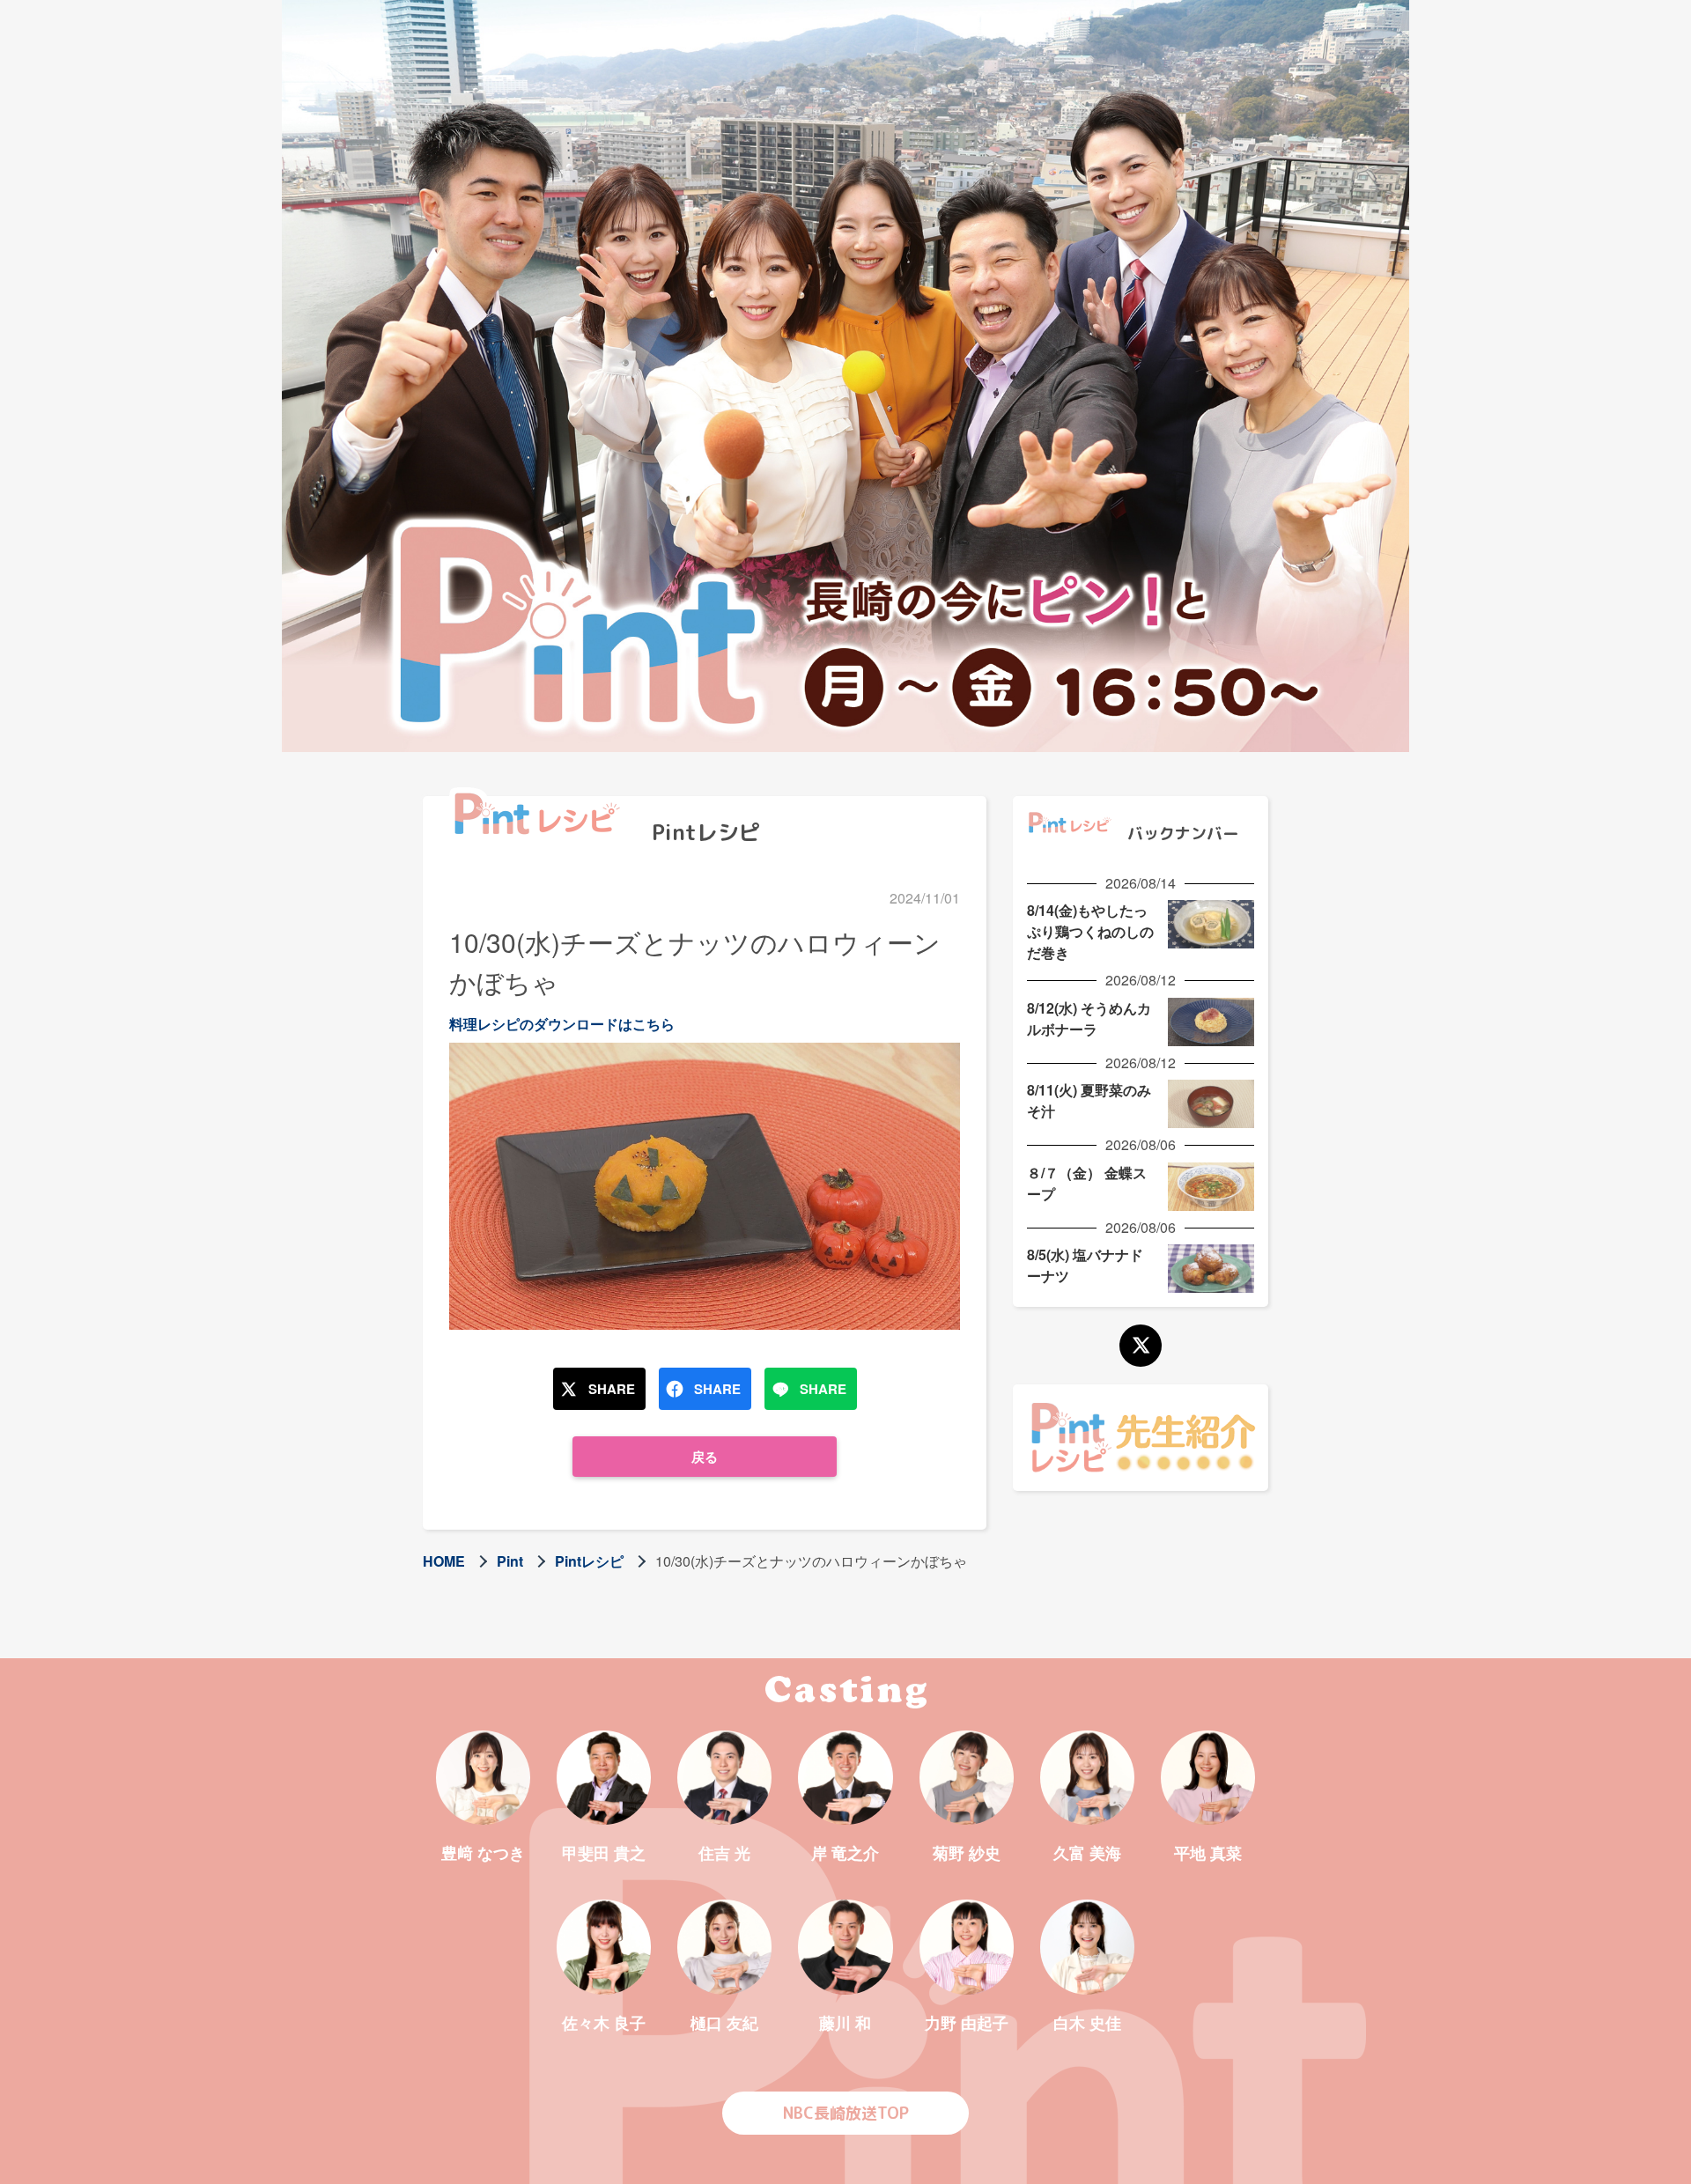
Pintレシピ (589, 1561)
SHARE (612, 1389)
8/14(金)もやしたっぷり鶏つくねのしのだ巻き (1090, 931)
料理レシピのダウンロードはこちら (562, 1024)
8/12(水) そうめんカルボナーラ (1089, 1018)
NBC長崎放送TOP (846, 2113)
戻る (705, 1457)
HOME (444, 1561)
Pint (510, 1561)
